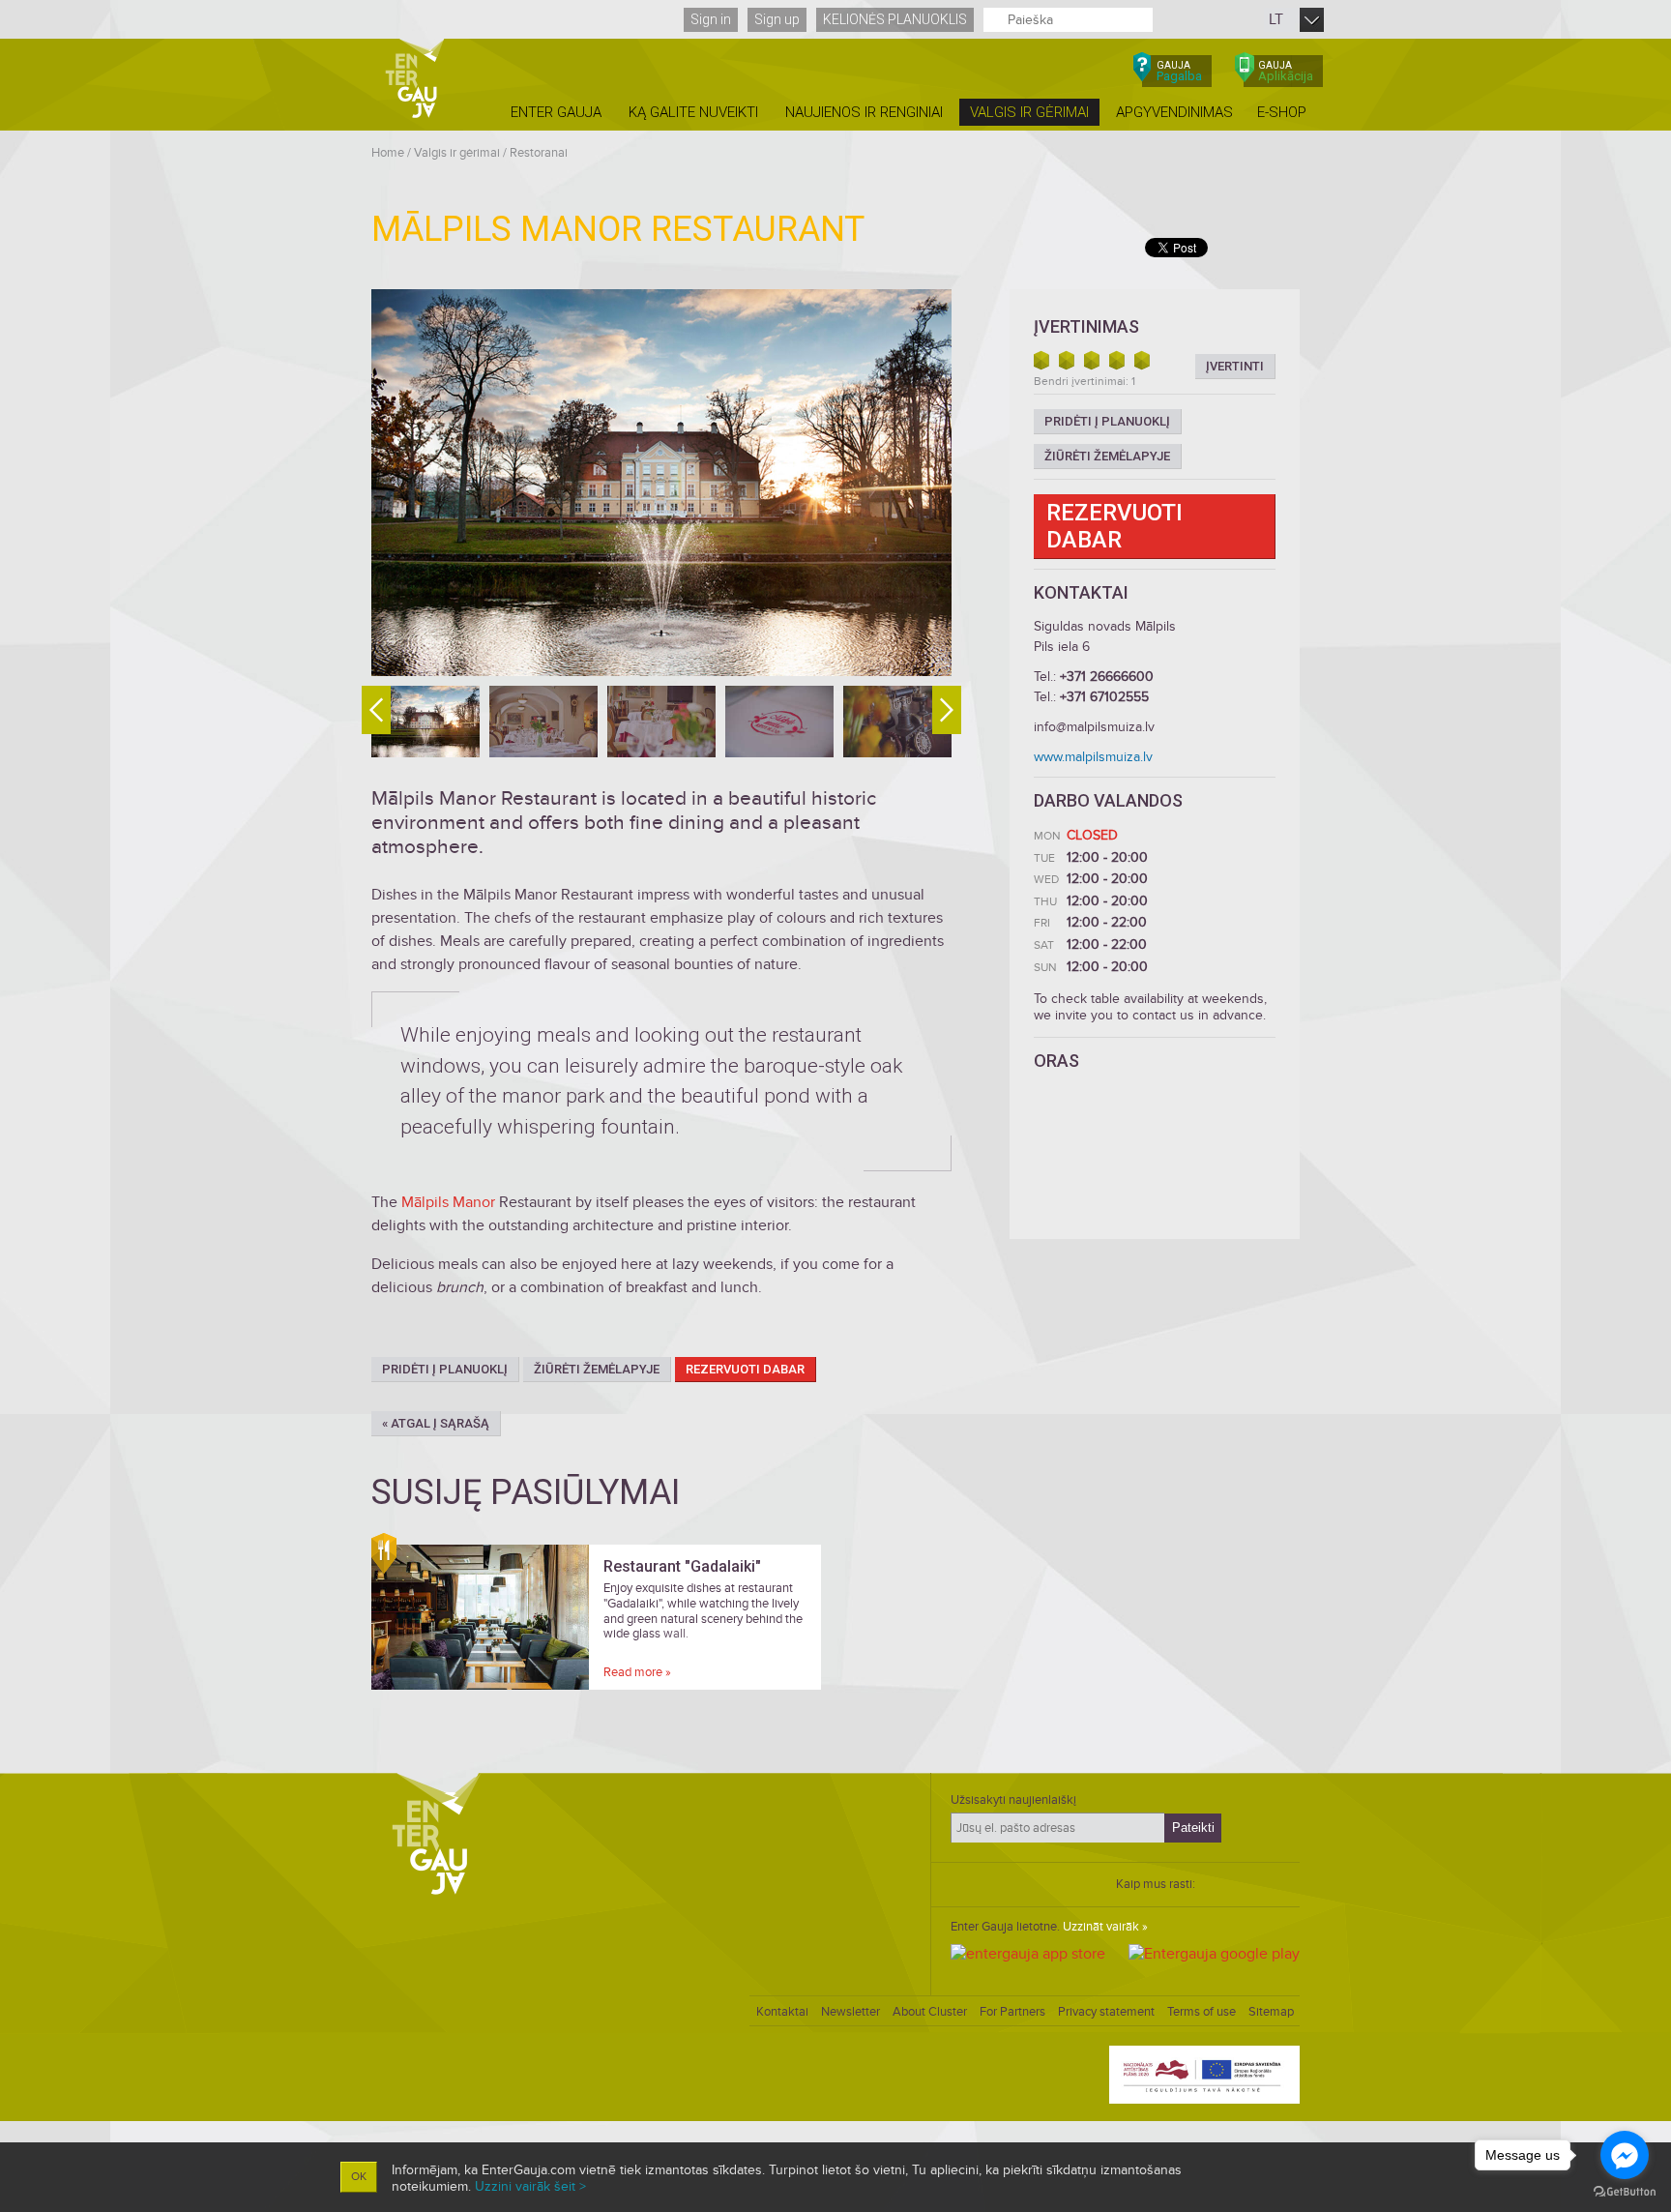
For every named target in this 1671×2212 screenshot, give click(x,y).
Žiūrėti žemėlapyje (597, 1369)
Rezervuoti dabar (745, 1369)
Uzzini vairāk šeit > (530, 2186)
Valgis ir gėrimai (457, 153)
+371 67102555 (1104, 697)
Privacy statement (1106, 2012)
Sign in (711, 19)
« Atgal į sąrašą (436, 1423)
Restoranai (539, 153)
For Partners (1012, 2012)
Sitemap (1271, 2012)
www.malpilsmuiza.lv (1093, 757)
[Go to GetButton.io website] (1625, 2192)
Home (388, 153)
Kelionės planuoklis (895, 19)
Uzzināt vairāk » (1105, 1927)
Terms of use (1202, 2012)
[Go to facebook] (1625, 2155)
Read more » (637, 1672)
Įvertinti (1235, 366)
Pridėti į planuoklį (445, 1369)
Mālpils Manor (448, 1202)
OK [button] (359, 2177)
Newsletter (850, 2012)
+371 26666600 (1107, 677)
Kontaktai (782, 2012)
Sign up (777, 19)
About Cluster (930, 2012)
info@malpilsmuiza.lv (1094, 727)
